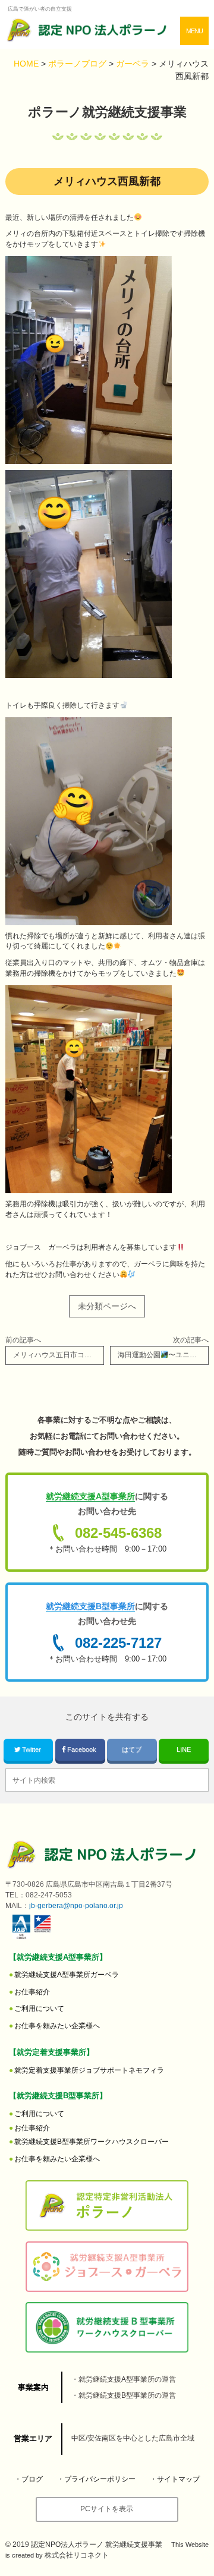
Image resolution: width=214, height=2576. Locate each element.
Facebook (82, 1749)
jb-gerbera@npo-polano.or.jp (76, 1906)
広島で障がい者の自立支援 (40, 9)
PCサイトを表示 (107, 2509)
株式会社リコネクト (77, 2555)
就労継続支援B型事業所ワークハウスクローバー (92, 2142)
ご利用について (39, 2009)
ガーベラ (67, 1975)
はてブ (132, 1749)
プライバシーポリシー (100, 2479)
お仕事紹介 (32, 1992)
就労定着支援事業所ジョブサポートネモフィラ (89, 2070)
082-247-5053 (49, 1895)
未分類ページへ (107, 1306)
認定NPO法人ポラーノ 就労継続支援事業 (97, 2545)
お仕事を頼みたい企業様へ (57, 2026)
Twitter (32, 1749)
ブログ (32, 2479)
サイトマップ (178, 2479)
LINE (184, 1749)
